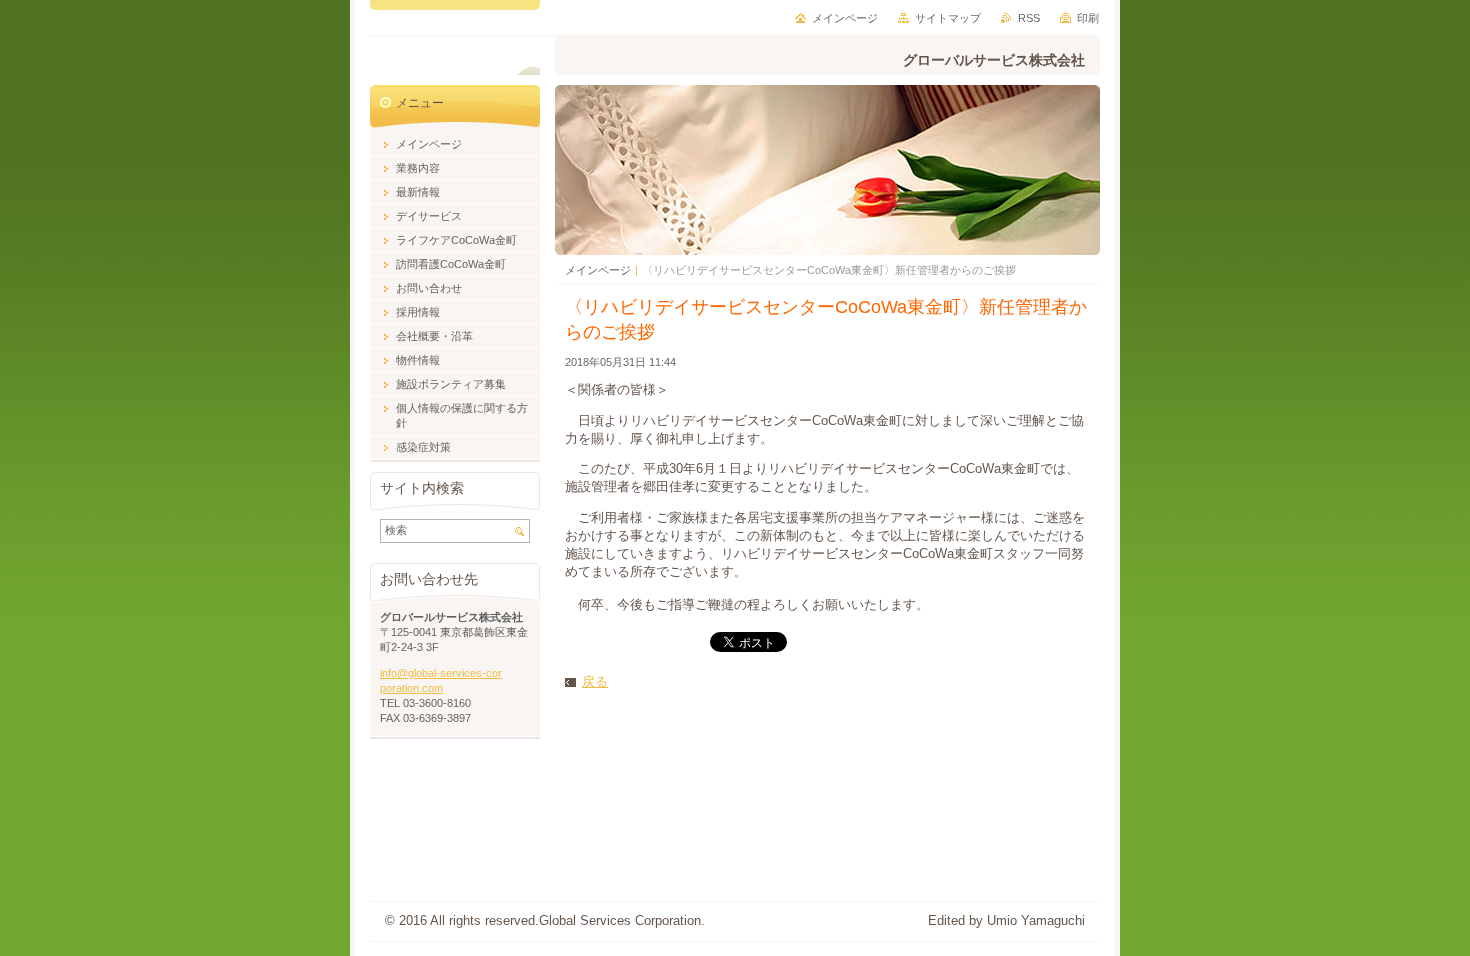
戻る (595, 681)
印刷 (1088, 18)
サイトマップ (948, 18)
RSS (1029, 18)
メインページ (598, 270)
